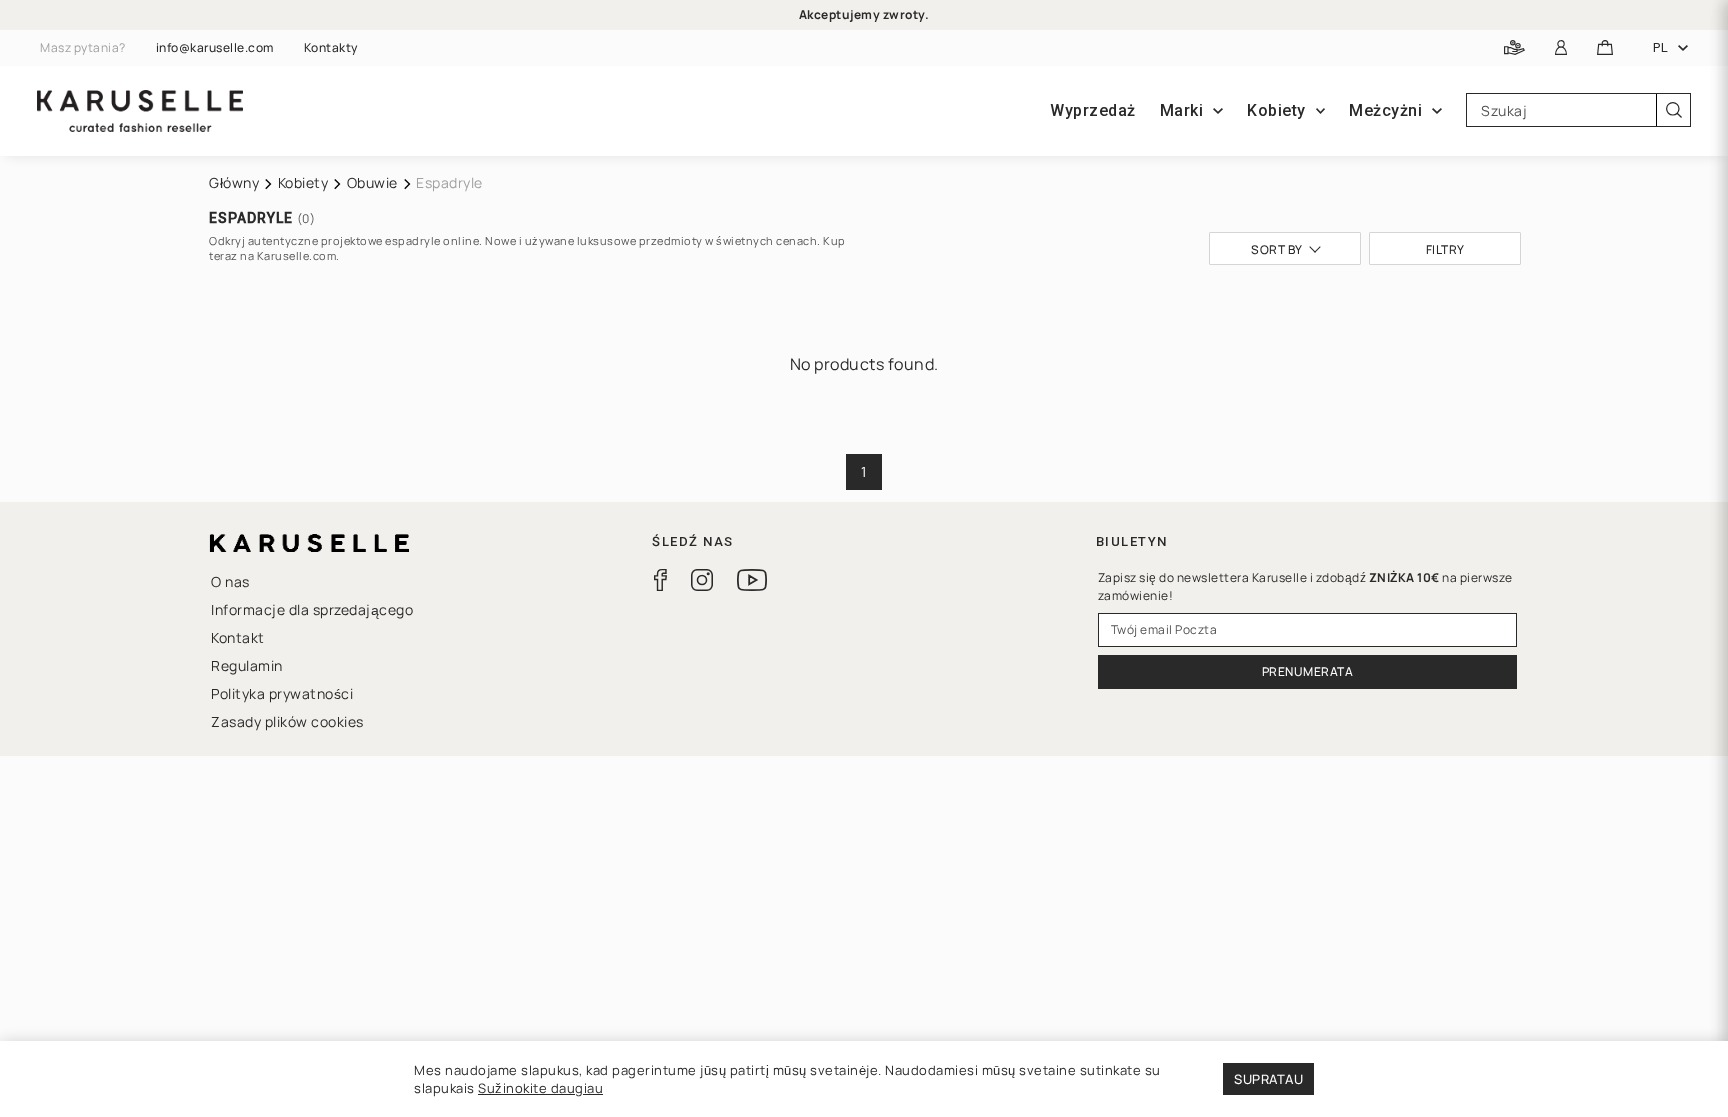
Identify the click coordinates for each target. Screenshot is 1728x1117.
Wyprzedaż (1093, 110)
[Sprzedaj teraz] (1514, 48)
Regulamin (247, 665)
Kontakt (238, 637)
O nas (230, 581)
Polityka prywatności (282, 693)
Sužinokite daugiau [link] (540, 1088)
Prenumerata (1308, 671)
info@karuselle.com (215, 48)
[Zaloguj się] (1561, 48)
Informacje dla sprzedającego (312, 609)
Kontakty (331, 48)
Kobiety (303, 182)
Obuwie (372, 182)
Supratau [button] (1268, 1079)
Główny (234, 182)
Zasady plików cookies (287, 721)
